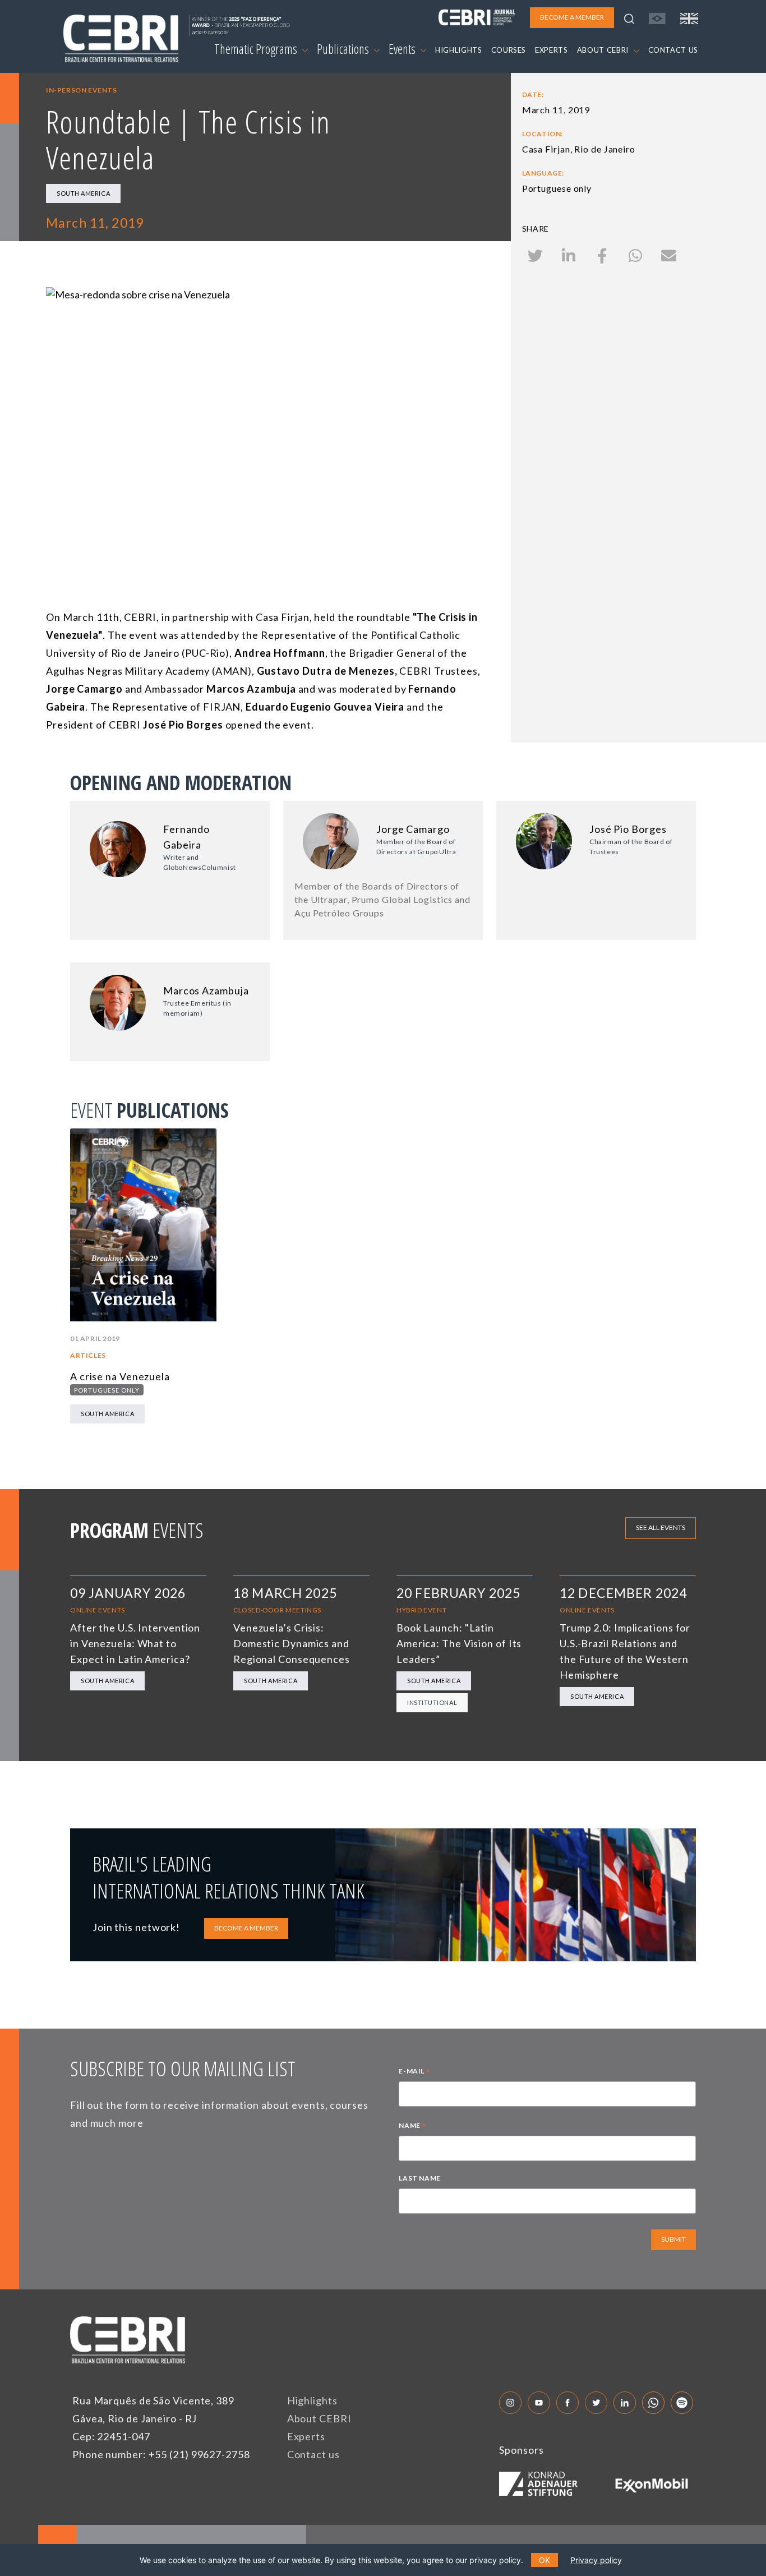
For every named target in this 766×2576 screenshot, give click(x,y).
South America (83, 193)
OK (544, 2560)
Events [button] (403, 49)
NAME (412, 2127)
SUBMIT (673, 2239)
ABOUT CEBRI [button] (604, 50)
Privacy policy (596, 2560)
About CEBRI (319, 2418)
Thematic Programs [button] (257, 49)
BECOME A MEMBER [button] (572, 17)
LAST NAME (419, 2178)
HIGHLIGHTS (459, 50)
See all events (661, 1527)
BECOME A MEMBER (246, 1928)
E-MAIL (414, 2072)
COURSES (509, 50)
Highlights (312, 2400)
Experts (306, 2436)
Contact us (313, 2454)
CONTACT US (673, 50)
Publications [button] (344, 49)
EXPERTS (552, 50)
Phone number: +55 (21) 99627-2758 (161, 2454)
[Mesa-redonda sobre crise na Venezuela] (268, 411)
